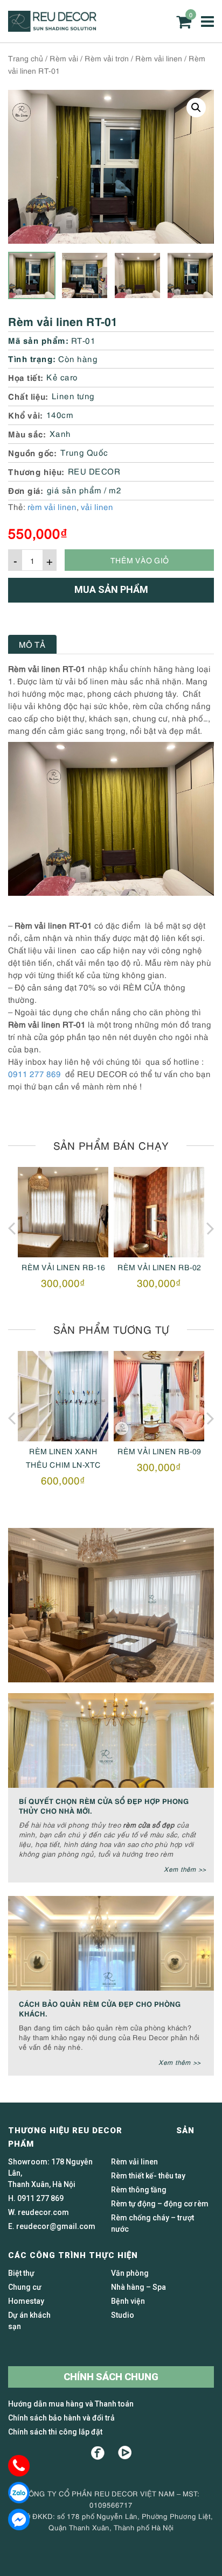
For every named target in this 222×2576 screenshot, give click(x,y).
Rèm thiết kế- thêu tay (148, 2176)
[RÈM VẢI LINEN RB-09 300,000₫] (159, 1396)
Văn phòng (130, 2273)
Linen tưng (73, 395)
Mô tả (32, 644)
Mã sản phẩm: (38, 340)
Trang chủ (26, 58)
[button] (196, 108)
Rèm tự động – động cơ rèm (160, 2204)
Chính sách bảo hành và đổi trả (61, 2418)
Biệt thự (21, 2273)
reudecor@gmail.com (56, 2226)
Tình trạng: (32, 358)
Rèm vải (64, 58)
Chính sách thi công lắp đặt (55, 2432)
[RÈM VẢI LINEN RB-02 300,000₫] (159, 1212)
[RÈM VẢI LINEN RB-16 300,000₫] (63, 1212)
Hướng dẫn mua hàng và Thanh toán (71, 2404)
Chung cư (25, 2287)
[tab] (32, 644)
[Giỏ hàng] (184, 22)
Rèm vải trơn (107, 58)
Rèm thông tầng (139, 2190)
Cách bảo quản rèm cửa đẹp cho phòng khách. (100, 2008)
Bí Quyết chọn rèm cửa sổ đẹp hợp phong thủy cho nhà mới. (104, 1805)
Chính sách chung (111, 2377)
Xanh (60, 433)
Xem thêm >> (185, 1869)
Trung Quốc (84, 452)
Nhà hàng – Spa (138, 2287)
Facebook (98, 2453)
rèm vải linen (52, 506)
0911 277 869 (34, 1073)
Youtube (125, 2453)
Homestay (26, 2301)
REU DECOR (94, 471)
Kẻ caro (62, 377)
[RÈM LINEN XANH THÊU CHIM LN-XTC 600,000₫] (63, 1396)
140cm (60, 414)
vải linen (97, 506)
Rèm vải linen (159, 58)
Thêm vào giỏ (140, 560)
